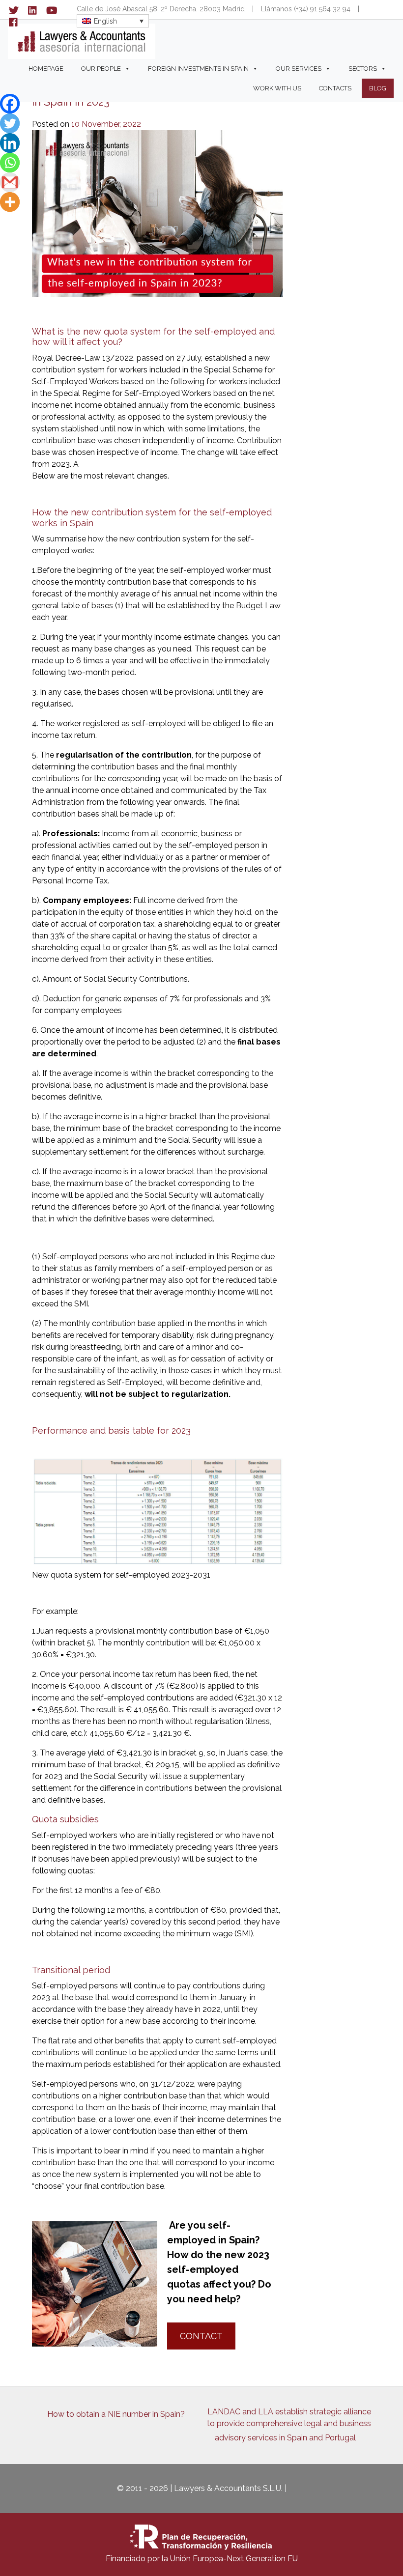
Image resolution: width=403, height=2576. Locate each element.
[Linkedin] (10, 143)
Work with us (277, 88)
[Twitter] (10, 123)
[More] (10, 202)
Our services (299, 69)
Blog (378, 88)
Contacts (335, 88)
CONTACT (201, 2336)
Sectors (363, 69)
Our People (101, 69)
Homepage (46, 69)
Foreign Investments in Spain (198, 69)
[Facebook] (10, 104)
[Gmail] (10, 182)
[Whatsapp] (10, 163)
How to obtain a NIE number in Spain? (116, 2414)
